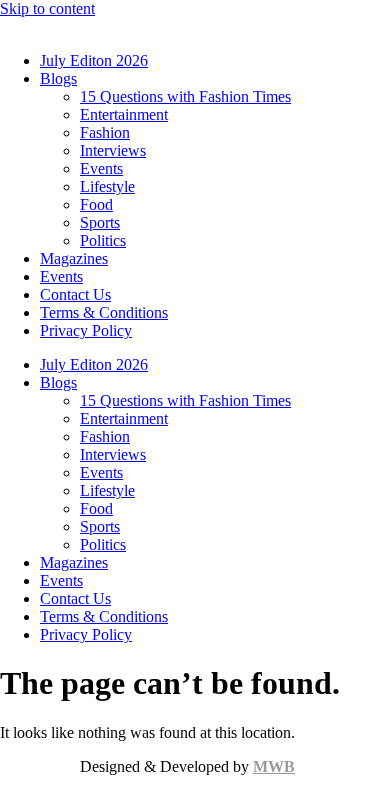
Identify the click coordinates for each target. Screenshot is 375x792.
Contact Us (75, 294)
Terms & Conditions (104, 312)
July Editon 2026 (94, 60)
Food (96, 204)
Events (101, 168)
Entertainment (124, 114)
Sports (100, 222)
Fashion (105, 132)
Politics (103, 240)
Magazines (74, 258)
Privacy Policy (86, 330)
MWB (274, 766)
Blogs (58, 78)
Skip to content (47, 8)
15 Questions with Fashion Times (185, 96)
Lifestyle (107, 186)
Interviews (113, 150)
